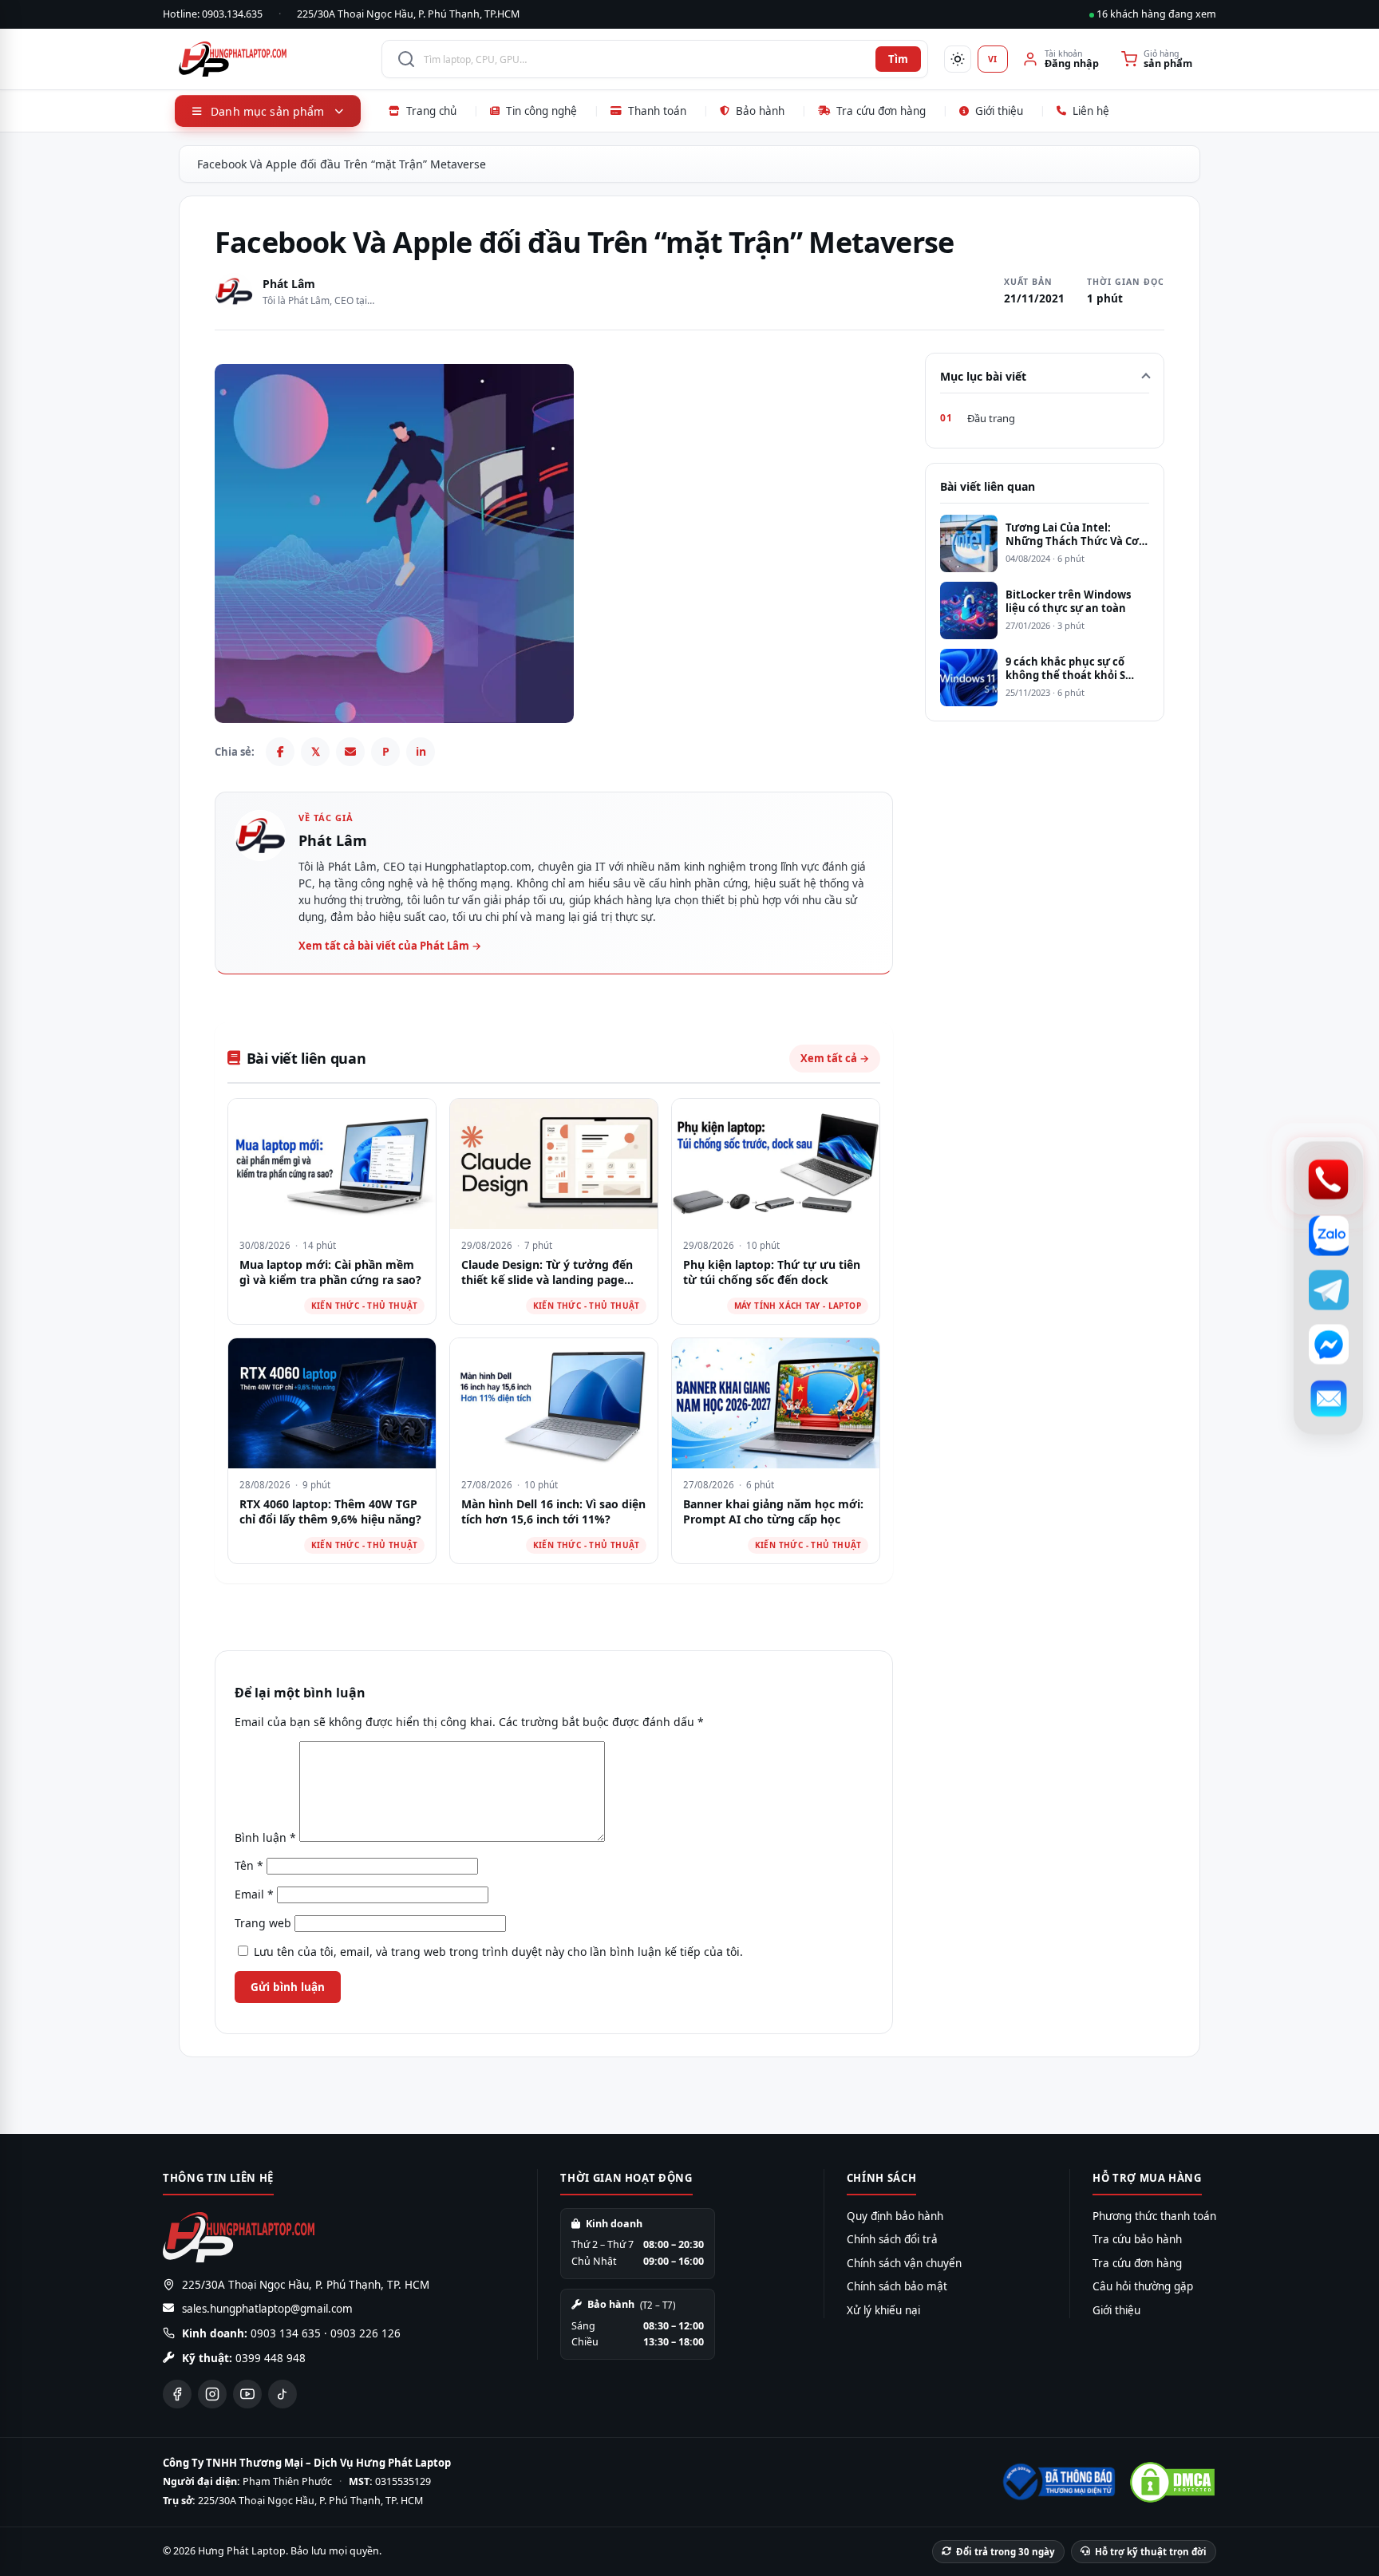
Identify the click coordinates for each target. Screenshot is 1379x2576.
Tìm (898, 59)
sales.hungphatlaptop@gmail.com (267, 2309)
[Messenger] (1328, 1345)
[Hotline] (1328, 1180)
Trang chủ (431, 111)
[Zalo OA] (1328, 1236)
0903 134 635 (286, 2333)
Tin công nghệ (541, 111)
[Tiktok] (283, 2394)
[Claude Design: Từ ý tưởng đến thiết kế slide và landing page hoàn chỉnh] (554, 1164)
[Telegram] (1328, 1290)
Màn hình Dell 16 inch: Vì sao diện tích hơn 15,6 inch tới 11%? (553, 1512)
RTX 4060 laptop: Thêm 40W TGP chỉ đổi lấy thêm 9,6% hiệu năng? (330, 1512)
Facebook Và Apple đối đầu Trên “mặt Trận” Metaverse (342, 164)
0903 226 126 (365, 2333)
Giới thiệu (999, 111)
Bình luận (265, 1837)
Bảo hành (760, 111)
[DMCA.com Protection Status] (1172, 2482)
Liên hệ (1091, 111)
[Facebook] (280, 752)
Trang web (263, 1923)
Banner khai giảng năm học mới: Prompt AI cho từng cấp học (773, 1512)
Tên (249, 1865)
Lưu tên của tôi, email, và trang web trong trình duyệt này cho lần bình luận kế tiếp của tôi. (498, 1952)
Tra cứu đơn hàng (881, 111)
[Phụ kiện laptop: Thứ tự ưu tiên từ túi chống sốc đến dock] (776, 1164)
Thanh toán (657, 111)
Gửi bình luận (288, 1987)
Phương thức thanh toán (1154, 2216)
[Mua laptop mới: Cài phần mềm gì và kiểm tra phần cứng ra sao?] (332, 1164)
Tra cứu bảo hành (1137, 2239)
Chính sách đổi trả (892, 2239)
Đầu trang (991, 418)
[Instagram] (212, 2394)
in (421, 751)
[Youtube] (247, 2394)
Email (254, 1894)
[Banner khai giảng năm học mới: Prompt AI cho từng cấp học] (776, 1403)
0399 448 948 (271, 2358)
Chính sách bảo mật (897, 2286)
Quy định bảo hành (895, 2216)
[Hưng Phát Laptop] (272, 59)
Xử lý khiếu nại (883, 2310)
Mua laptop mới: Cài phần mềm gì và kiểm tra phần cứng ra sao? (330, 1272)
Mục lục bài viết (983, 376)
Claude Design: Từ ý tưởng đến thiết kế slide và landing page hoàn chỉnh (547, 1280)
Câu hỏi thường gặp (1143, 2286)
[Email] (350, 752)
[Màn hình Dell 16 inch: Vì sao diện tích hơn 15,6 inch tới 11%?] (554, 1403)
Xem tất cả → (835, 1058)
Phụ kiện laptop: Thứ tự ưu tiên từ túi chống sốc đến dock (772, 1272)
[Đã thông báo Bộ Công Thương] (1057, 2482)
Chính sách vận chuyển (904, 2263)
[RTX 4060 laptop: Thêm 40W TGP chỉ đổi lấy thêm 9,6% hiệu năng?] (332, 1403)
